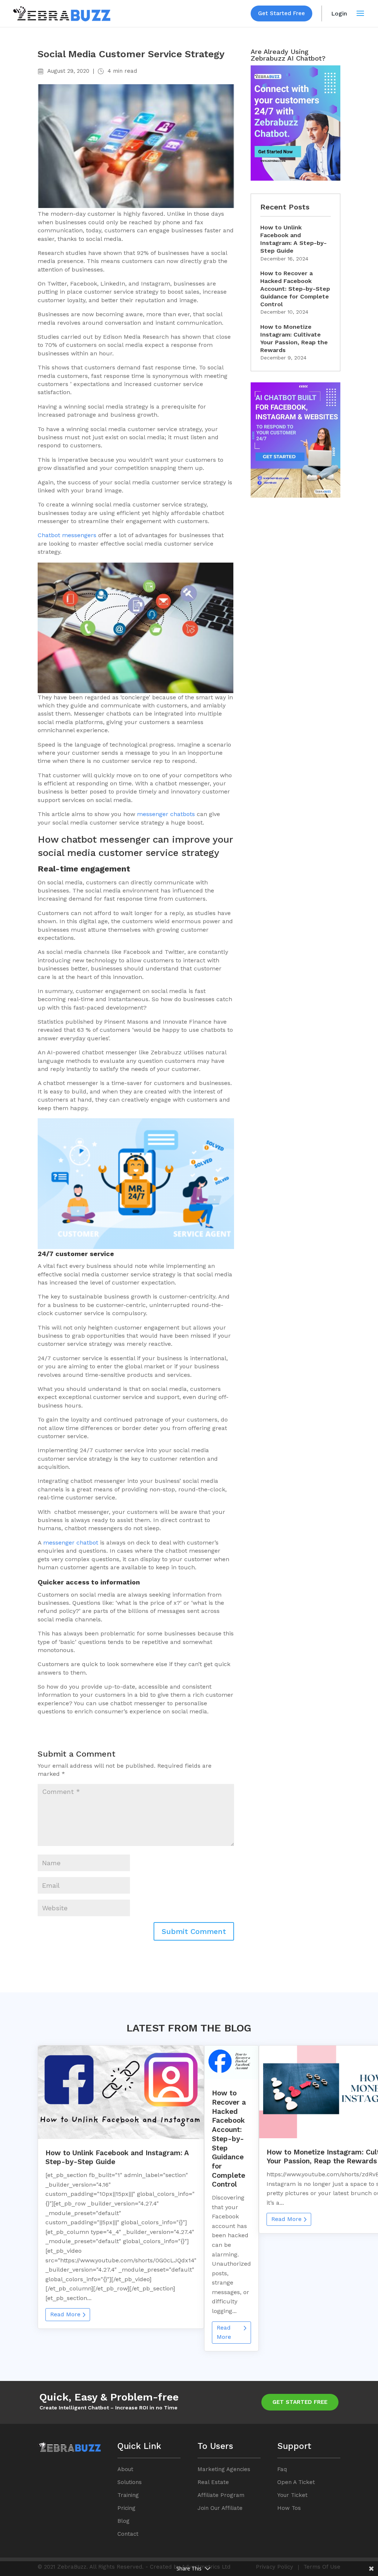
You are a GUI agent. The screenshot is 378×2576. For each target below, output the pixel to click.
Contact (128, 2534)
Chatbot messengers (67, 535)
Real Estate (213, 2482)
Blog (123, 2521)
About (125, 2469)
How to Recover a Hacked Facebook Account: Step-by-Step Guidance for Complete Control (295, 289)
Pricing (126, 2508)
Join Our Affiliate (220, 2508)
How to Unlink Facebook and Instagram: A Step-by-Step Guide (293, 239)
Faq (282, 2469)
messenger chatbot (164, 814)
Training (128, 2495)
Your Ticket (292, 2495)
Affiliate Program (221, 2495)
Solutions (130, 2482)
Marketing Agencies (224, 2469)
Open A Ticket (296, 2482)
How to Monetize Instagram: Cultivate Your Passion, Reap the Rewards (294, 338)
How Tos (289, 2508)
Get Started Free (281, 13)
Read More (65, 2314)
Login (339, 13)
